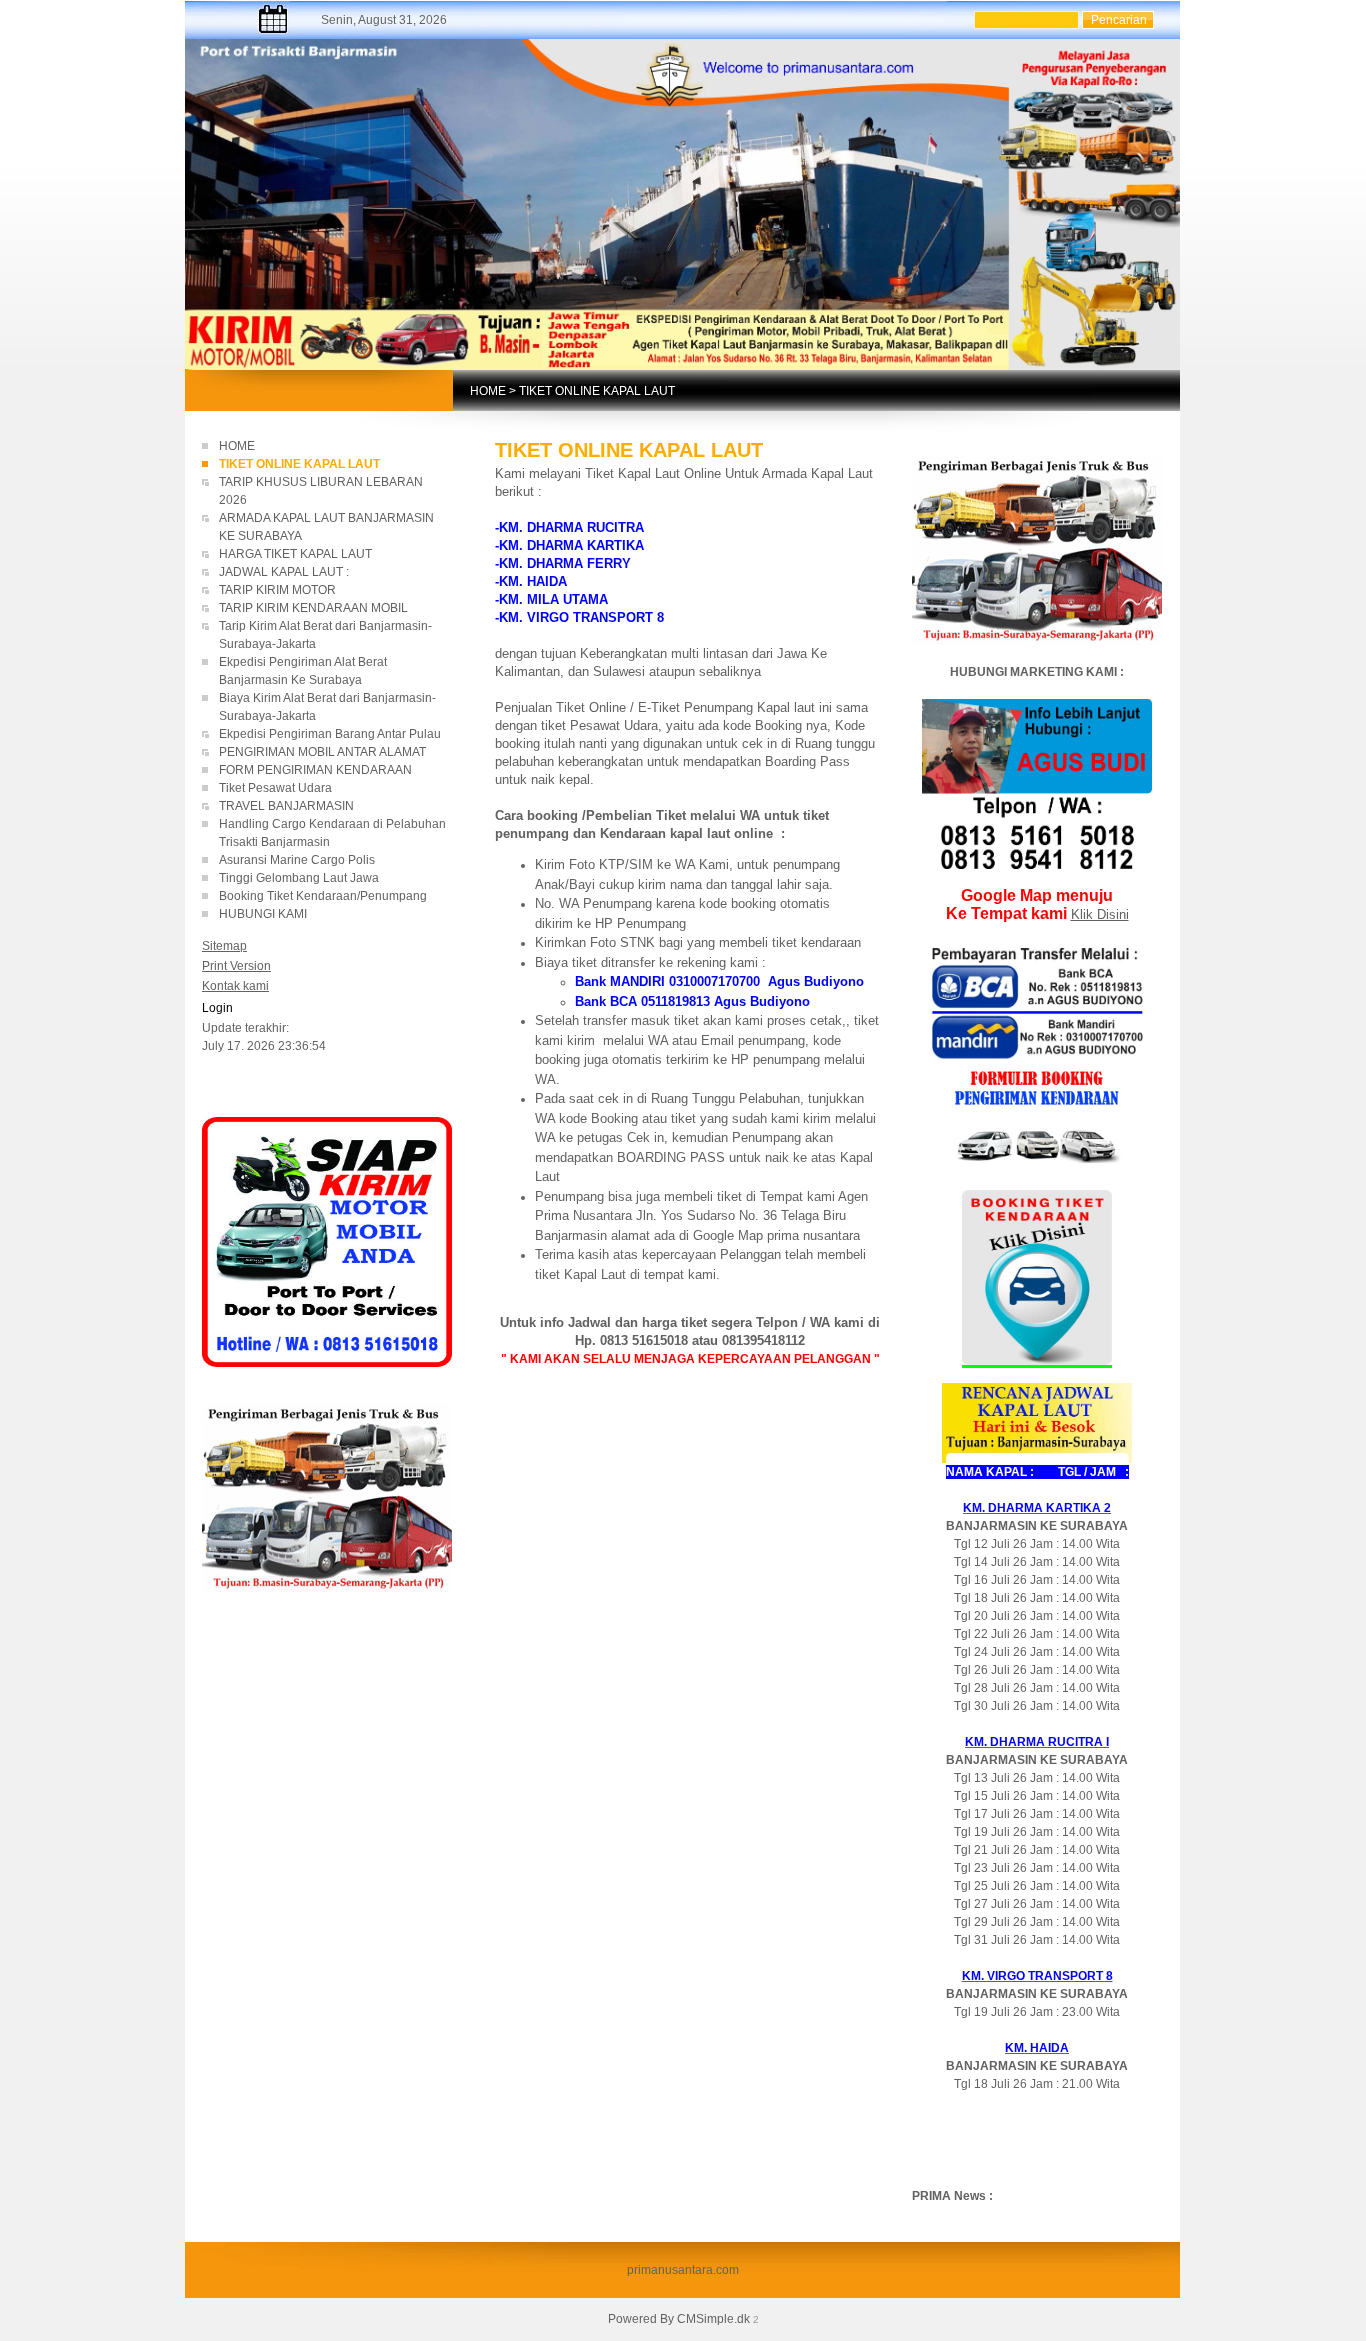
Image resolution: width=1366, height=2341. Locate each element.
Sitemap (224, 946)
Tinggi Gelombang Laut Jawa (300, 878)
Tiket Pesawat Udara (275, 788)
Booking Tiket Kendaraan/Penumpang (335, 896)
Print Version (236, 966)
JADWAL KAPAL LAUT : (284, 572)
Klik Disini (1100, 914)
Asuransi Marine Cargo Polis (297, 860)
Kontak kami (235, 986)
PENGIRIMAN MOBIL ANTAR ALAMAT (322, 752)
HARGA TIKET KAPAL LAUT (297, 554)
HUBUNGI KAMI (263, 914)
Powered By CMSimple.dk (679, 2319)
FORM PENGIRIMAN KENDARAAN (315, 770)
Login (217, 1008)
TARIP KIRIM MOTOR (279, 590)
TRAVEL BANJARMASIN (286, 806)
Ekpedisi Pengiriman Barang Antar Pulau (330, 734)
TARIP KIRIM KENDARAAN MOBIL (313, 608)
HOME (488, 391)
